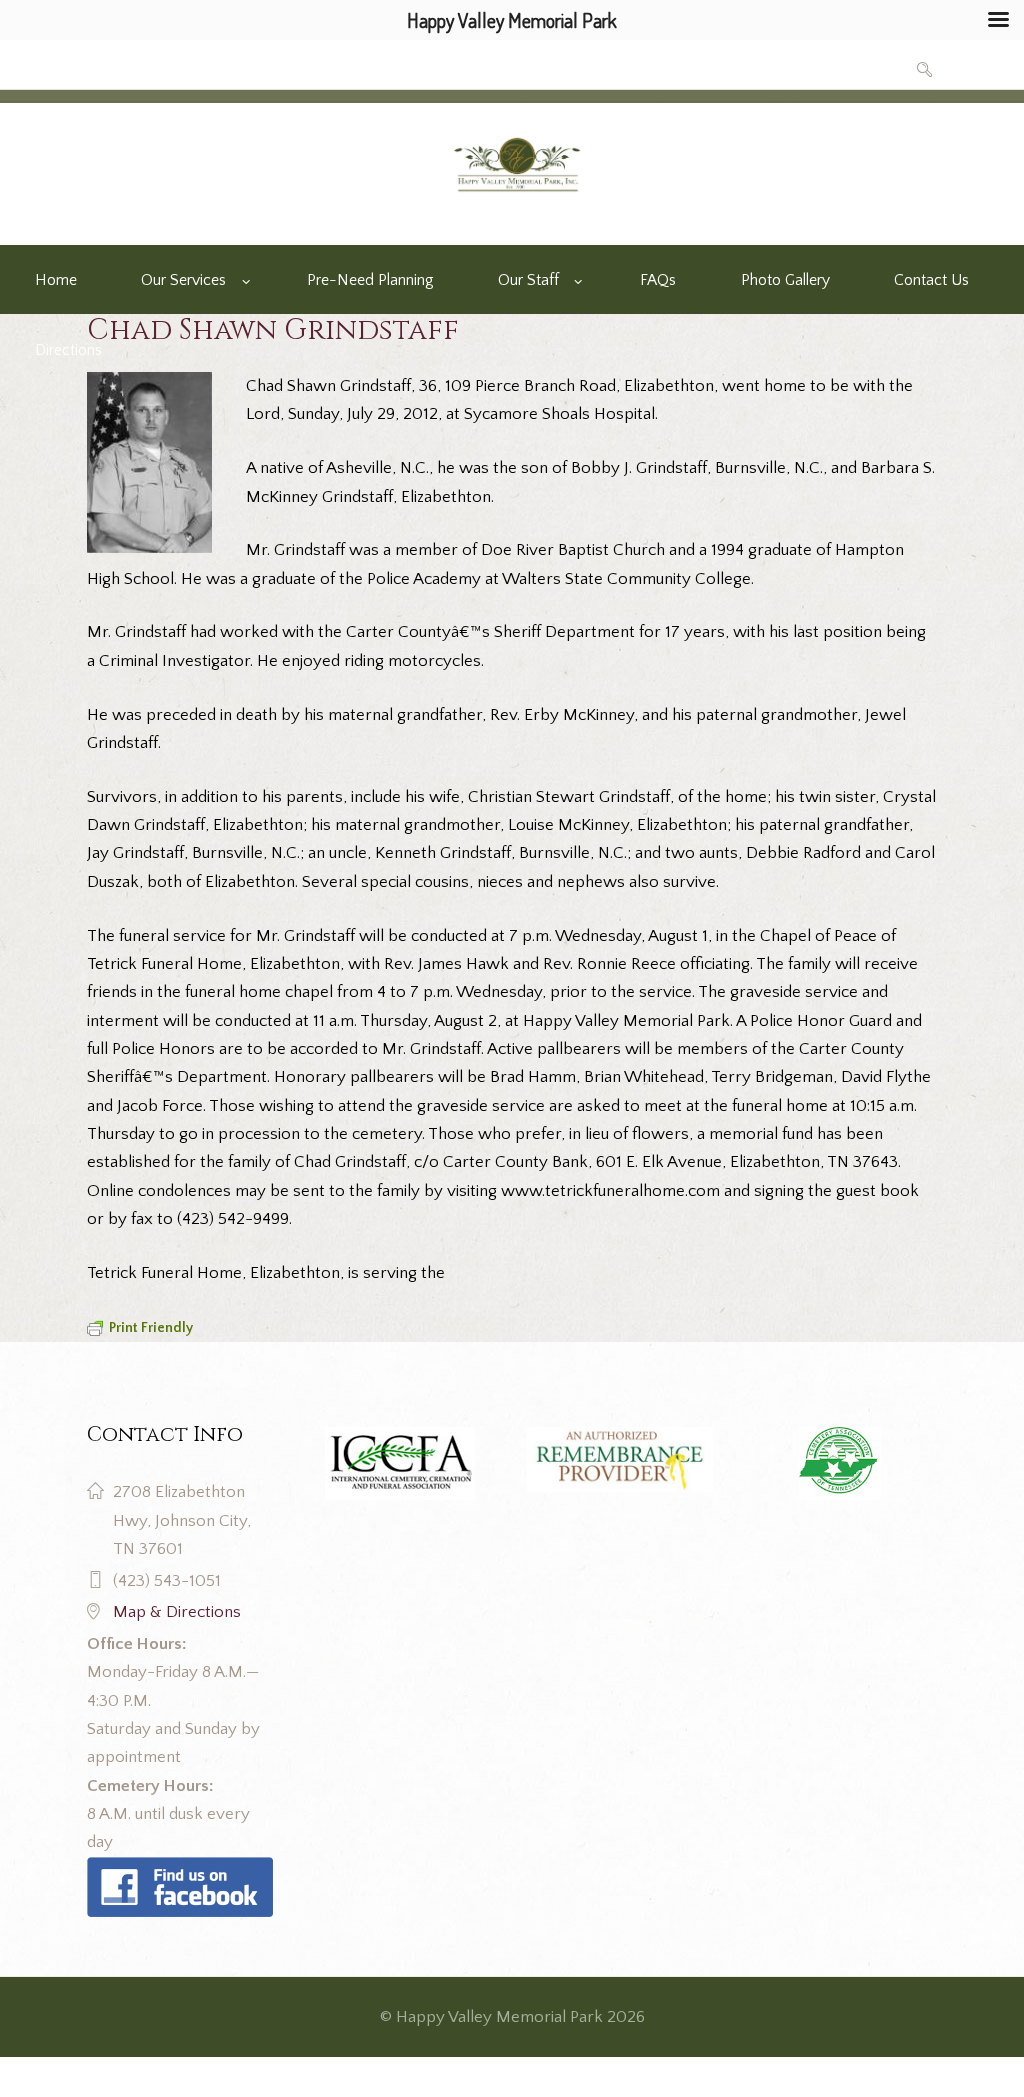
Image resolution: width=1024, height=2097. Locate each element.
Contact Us (931, 280)
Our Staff (528, 280)
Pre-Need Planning (370, 280)
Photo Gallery (785, 280)
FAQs (658, 280)
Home (56, 280)
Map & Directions (177, 1612)
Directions (68, 350)
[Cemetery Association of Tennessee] (840, 1464)
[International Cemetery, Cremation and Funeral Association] (180, 1871)
